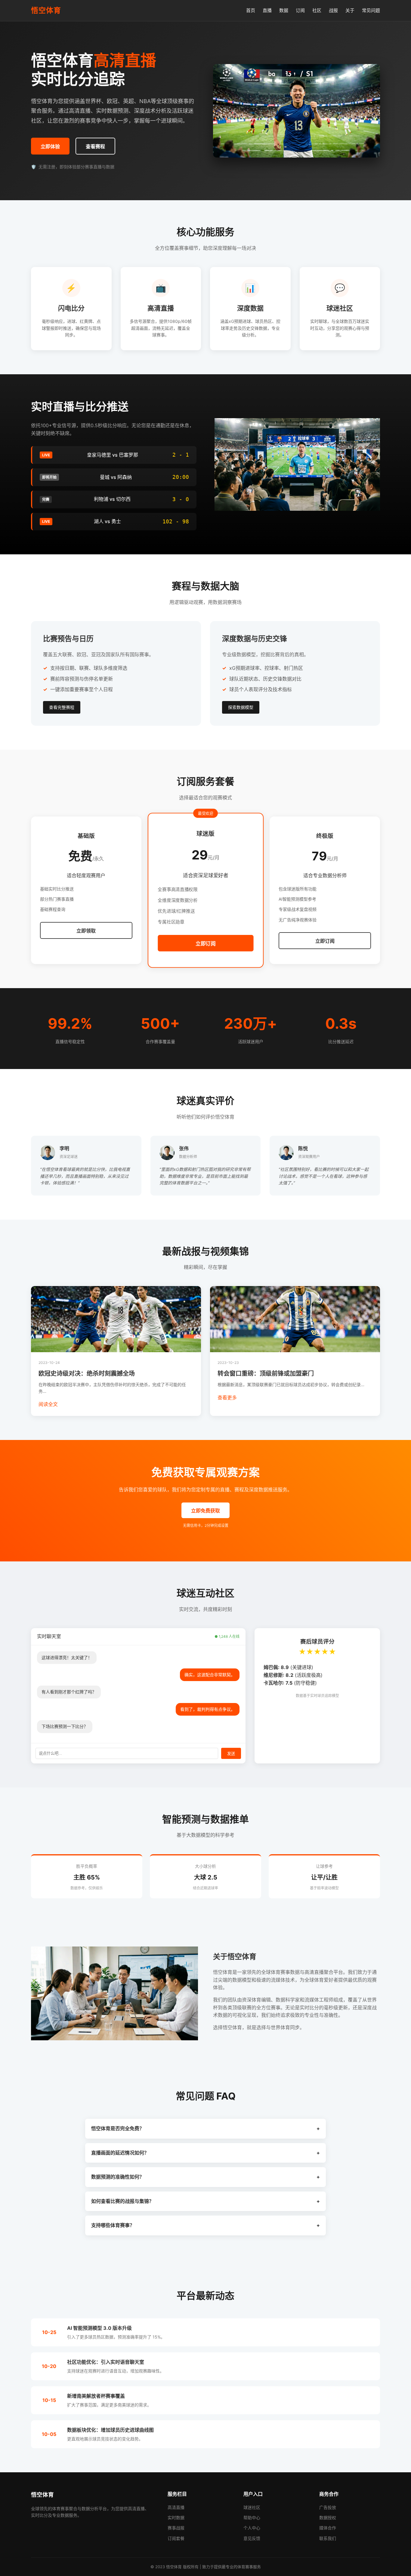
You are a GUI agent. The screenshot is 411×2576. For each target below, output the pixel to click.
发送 (231, 1754)
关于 (350, 10)
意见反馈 (252, 2538)
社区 (317, 10)
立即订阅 (205, 944)
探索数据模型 (241, 707)
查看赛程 (95, 147)
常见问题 (371, 10)
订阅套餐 (176, 2538)
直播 (267, 10)
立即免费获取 (205, 1511)
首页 (251, 10)
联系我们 (328, 2538)
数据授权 (328, 2518)
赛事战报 (176, 2528)
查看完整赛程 (62, 707)
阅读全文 (48, 1404)
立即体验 (50, 147)
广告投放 (328, 2507)
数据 (284, 10)
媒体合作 (328, 2528)
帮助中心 (252, 2518)
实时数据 (176, 2518)
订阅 (300, 10)
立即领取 (86, 931)
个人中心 (252, 2528)
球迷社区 (252, 2507)
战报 (333, 10)
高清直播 (176, 2507)
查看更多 (227, 1398)
